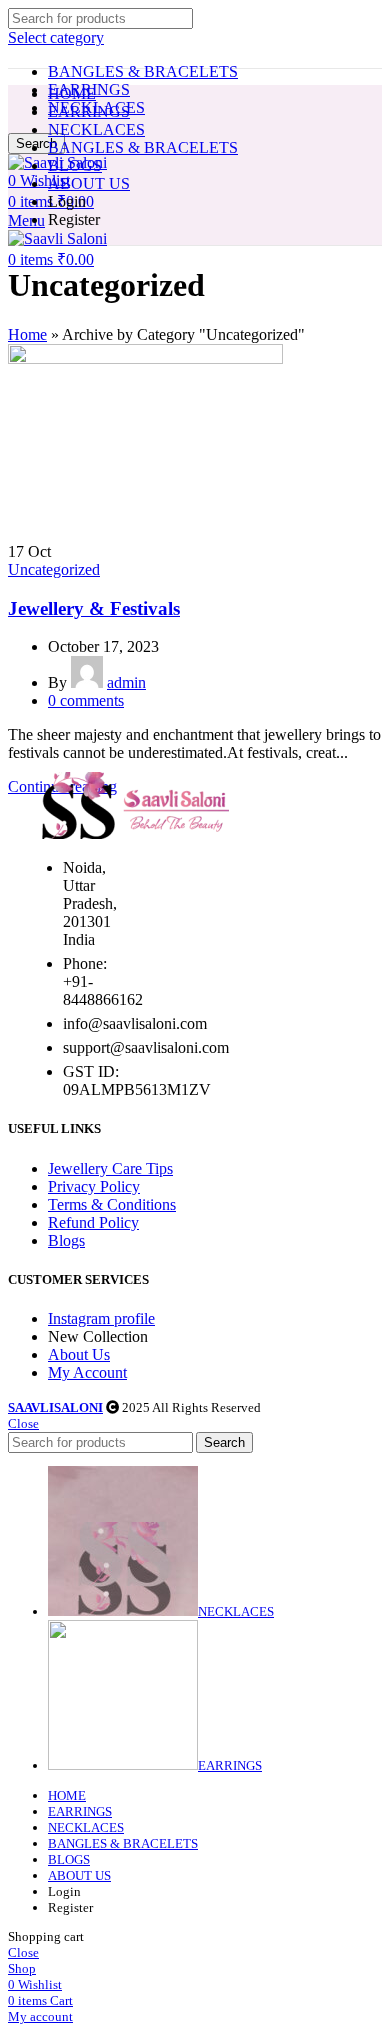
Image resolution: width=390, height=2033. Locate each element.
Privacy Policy (94, 1186)
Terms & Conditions (112, 1204)
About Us (79, 1354)
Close (23, 1423)
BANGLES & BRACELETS (143, 71)
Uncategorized (54, 569)
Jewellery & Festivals (94, 608)
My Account (87, 1372)
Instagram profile (101, 1318)
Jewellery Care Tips (110, 1168)
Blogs (66, 1240)
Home (27, 334)
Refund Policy (93, 1222)
